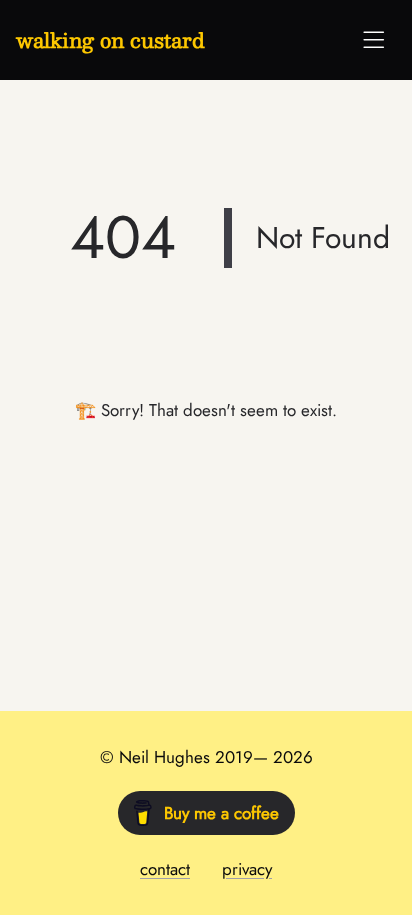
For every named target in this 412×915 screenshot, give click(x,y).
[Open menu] (374, 40)
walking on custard (110, 40)
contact (165, 869)
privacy (247, 869)
